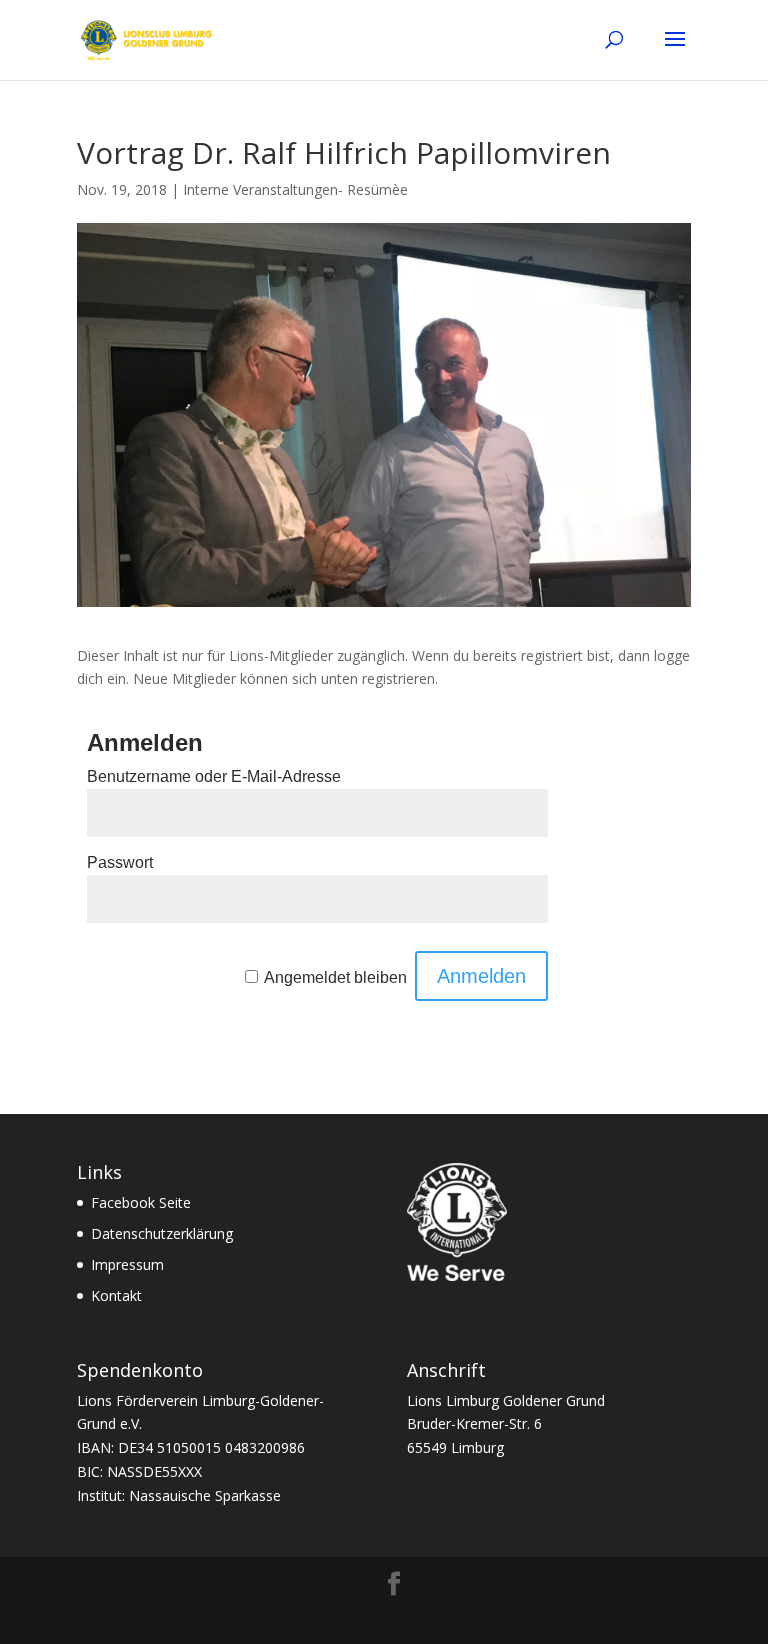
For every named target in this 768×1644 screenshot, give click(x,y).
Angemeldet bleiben (335, 977)
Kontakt (116, 1295)
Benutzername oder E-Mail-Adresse (214, 776)
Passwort (120, 862)
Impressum (127, 1264)
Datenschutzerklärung (162, 1233)
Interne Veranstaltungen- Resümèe (295, 189)
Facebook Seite (141, 1202)
